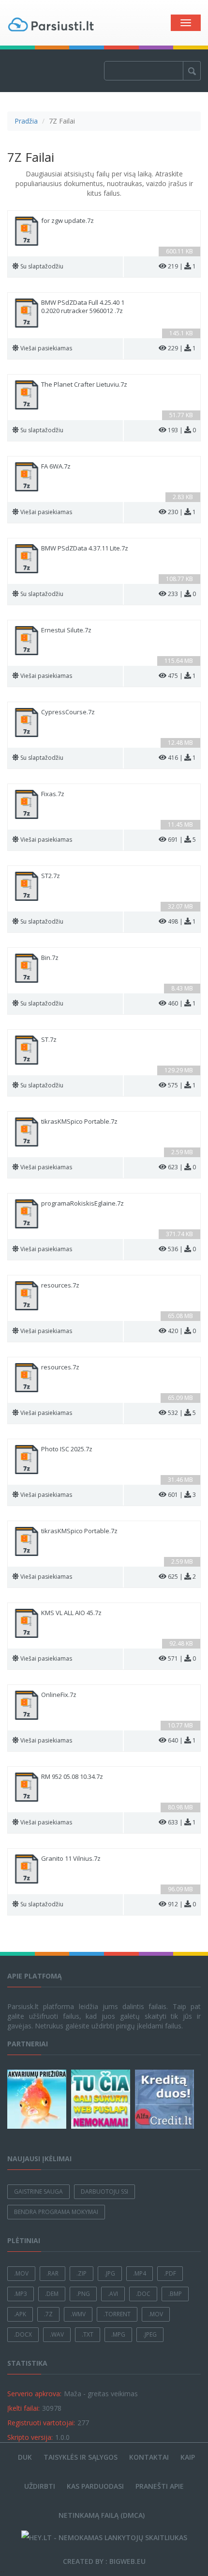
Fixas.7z (53, 794)
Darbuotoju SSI (104, 2191)
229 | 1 (182, 348)
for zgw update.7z (67, 221)
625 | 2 (182, 1577)
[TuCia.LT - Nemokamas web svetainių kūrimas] (102, 2099)
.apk (20, 2314)
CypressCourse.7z (68, 712)
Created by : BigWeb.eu (104, 2561)
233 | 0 (182, 594)
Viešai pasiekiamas (46, 348)
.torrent (117, 2314)
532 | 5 (182, 1413)
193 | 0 (182, 430)
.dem (52, 2294)
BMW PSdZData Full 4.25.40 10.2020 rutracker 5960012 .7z (83, 307)
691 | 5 (182, 840)
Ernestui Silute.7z (66, 630)
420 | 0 (182, 1331)
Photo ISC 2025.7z (67, 1449)
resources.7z (60, 1285)
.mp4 (140, 2273)
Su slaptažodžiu (42, 266)
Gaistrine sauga (38, 2191)
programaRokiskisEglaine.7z (82, 1203)
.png (83, 2294)
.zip (82, 2273)
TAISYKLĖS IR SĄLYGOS (81, 2457)
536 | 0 (182, 1249)
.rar (52, 2273)
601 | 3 (182, 1495)
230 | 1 (182, 512)
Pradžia (26, 121)
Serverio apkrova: (34, 2394)
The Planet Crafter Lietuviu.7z (84, 385)
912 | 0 (182, 1904)
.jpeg (150, 2334)
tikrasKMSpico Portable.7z (79, 1122)
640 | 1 (182, 1740)
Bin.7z (50, 958)
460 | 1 (182, 1003)
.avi (113, 2294)
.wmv (78, 2314)
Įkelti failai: (23, 2408)
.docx (23, 2334)
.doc (143, 2294)
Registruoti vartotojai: (41, 2423)
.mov (21, 2273)
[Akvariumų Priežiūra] (38, 2099)
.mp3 (21, 2294)
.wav (57, 2334)
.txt (88, 2334)
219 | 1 (182, 266)
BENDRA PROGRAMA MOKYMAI (56, 2212)
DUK (25, 2457)
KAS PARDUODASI (95, 2486)
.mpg (118, 2334)
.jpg (110, 2273)
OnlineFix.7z (59, 1695)
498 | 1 (182, 921)
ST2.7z (51, 876)
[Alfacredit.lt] (166, 2099)
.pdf (170, 2273)
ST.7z (49, 1040)
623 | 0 (182, 1167)
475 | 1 (182, 676)
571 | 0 (182, 1658)
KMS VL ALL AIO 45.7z (71, 1613)
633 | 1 (182, 1822)
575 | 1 (182, 1085)
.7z (48, 2314)
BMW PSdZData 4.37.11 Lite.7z (85, 548)
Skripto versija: (30, 2437)
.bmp (175, 2294)
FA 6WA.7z (56, 466)
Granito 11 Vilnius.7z (71, 1859)
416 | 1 (182, 758)
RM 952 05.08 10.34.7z (72, 1777)
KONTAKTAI (149, 2457)
